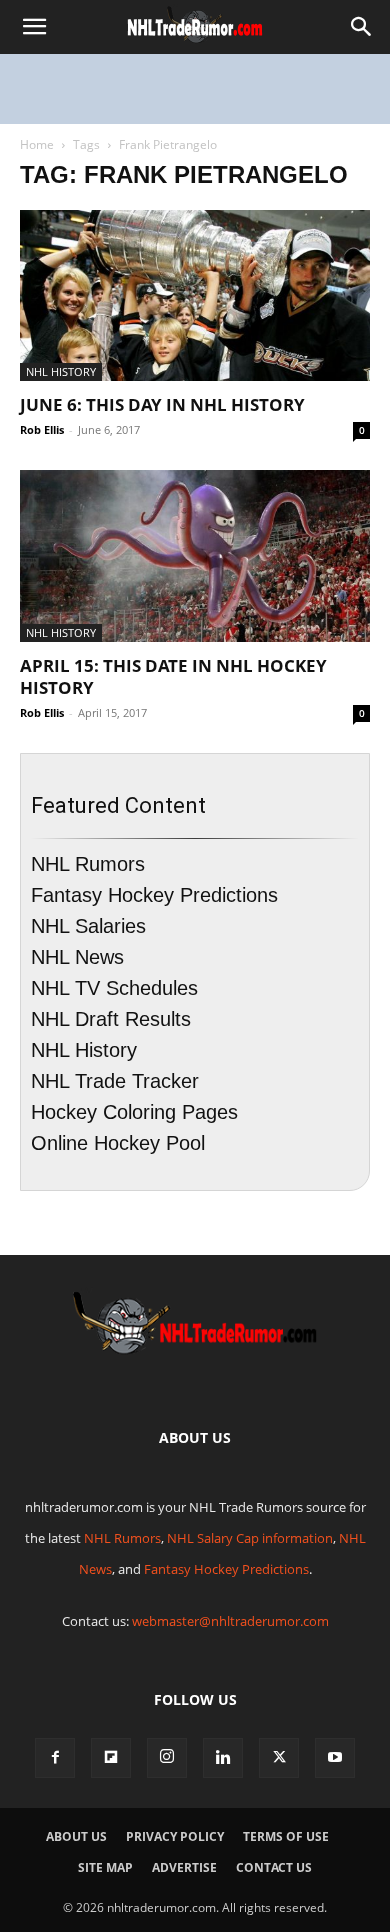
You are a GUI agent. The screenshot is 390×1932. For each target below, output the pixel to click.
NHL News (77, 957)
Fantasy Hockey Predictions (154, 895)
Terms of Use (286, 1836)
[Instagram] (167, 1758)
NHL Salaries (88, 926)
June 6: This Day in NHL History (162, 404)
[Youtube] (335, 1758)
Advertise (184, 1867)
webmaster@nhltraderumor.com (230, 1621)
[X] (279, 1758)
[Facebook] (55, 1758)
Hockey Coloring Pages (134, 1112)
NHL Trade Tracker (115, 1081)
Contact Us (274, 1867)
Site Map (105, 1867)
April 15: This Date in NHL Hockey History (173, 676)
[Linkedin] (223, 1758)
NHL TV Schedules (114, 988)
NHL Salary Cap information (250, 1538)
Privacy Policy (175, 1836)
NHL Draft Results (111, 1019)
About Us (76, 1836)
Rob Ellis (42, 429)
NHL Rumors (88, 864)
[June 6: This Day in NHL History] (195, 295)
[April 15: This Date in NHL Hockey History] (195, 555)
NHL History (61, 371)
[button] (34, 27)
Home (37, 144)
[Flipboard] (111, 1758)
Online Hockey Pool (118, 1143)
